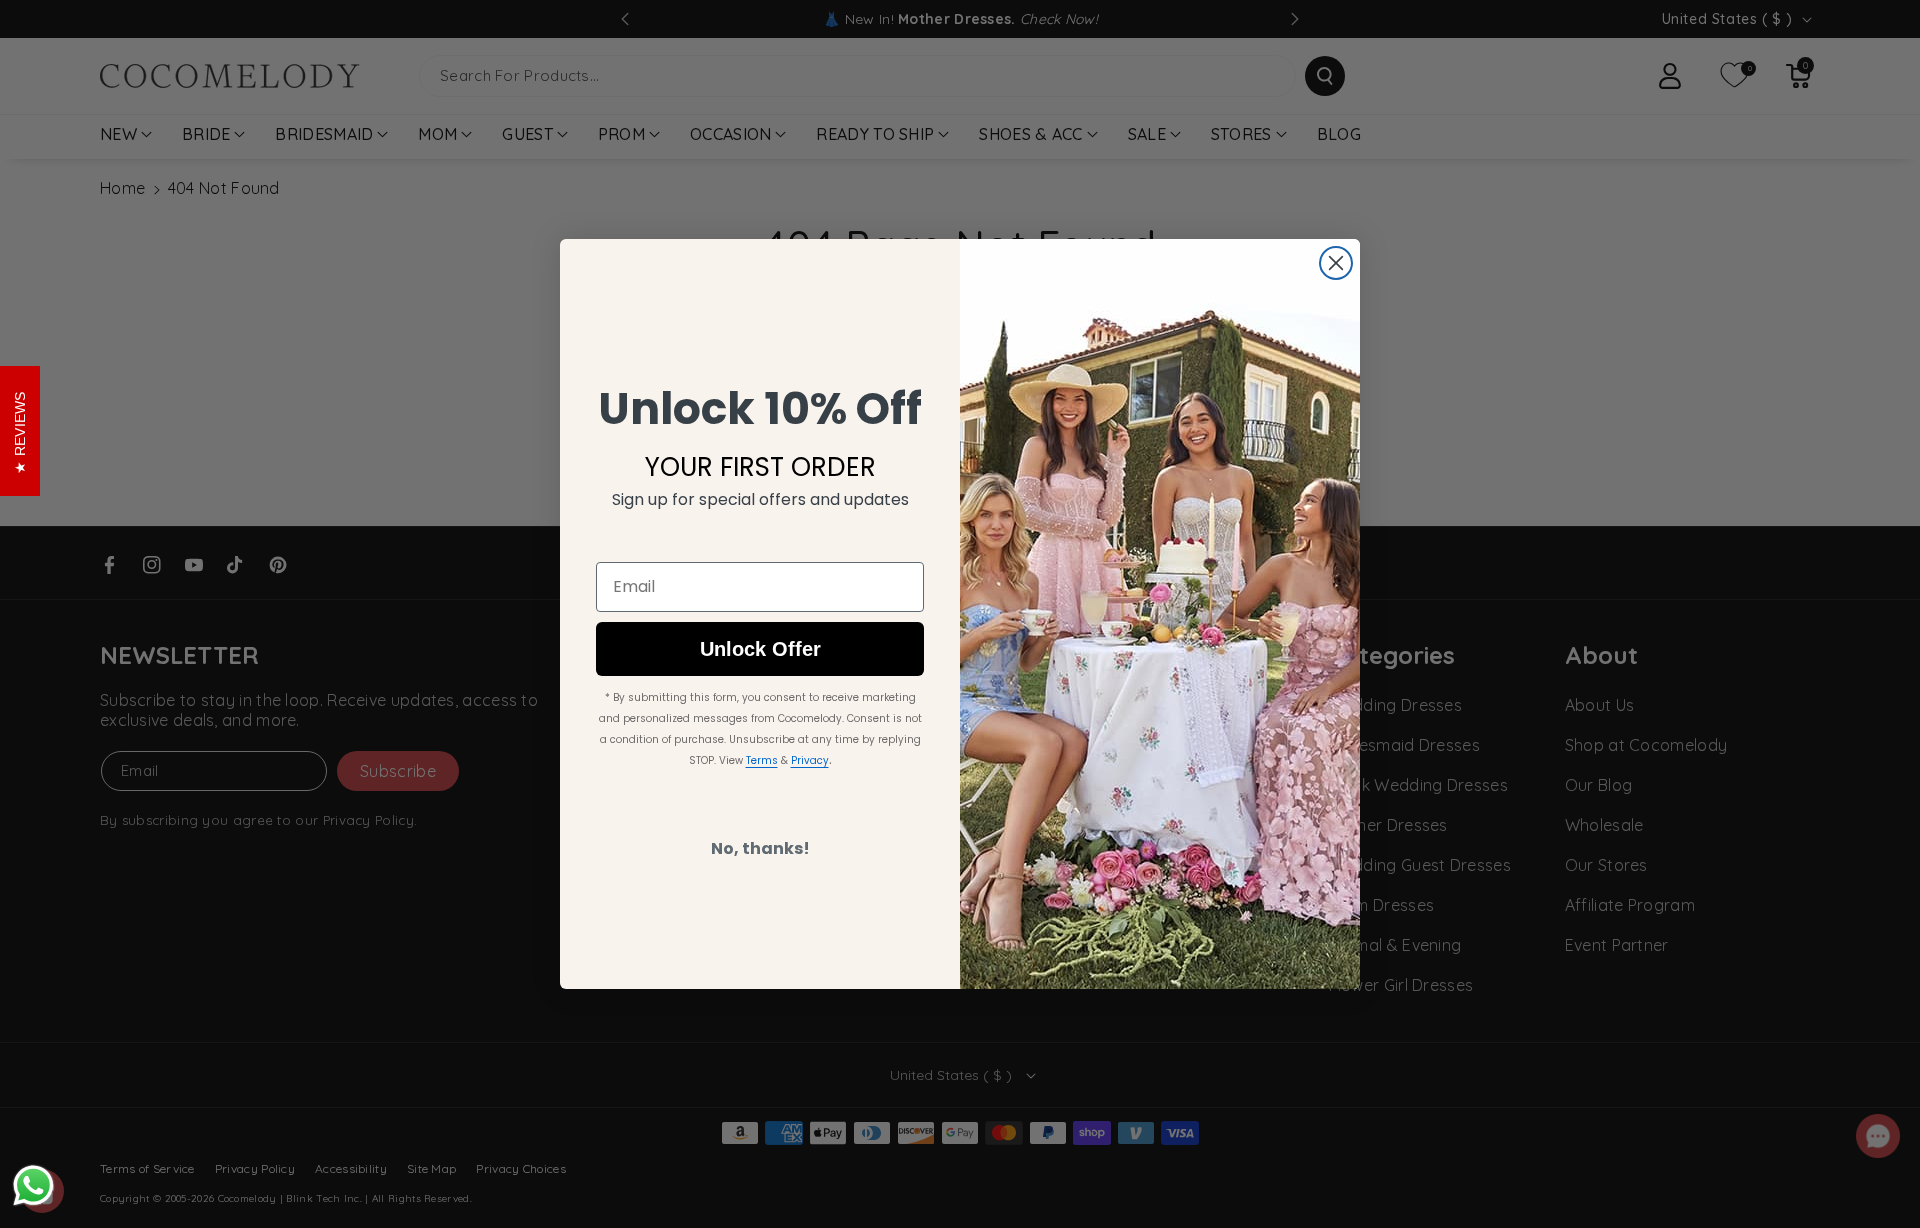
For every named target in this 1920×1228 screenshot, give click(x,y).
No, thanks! (760, 848)
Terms (762, 760)
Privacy (810, 760)
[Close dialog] (1336, 263)
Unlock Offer (760, 649)
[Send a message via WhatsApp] (33, 1185)
